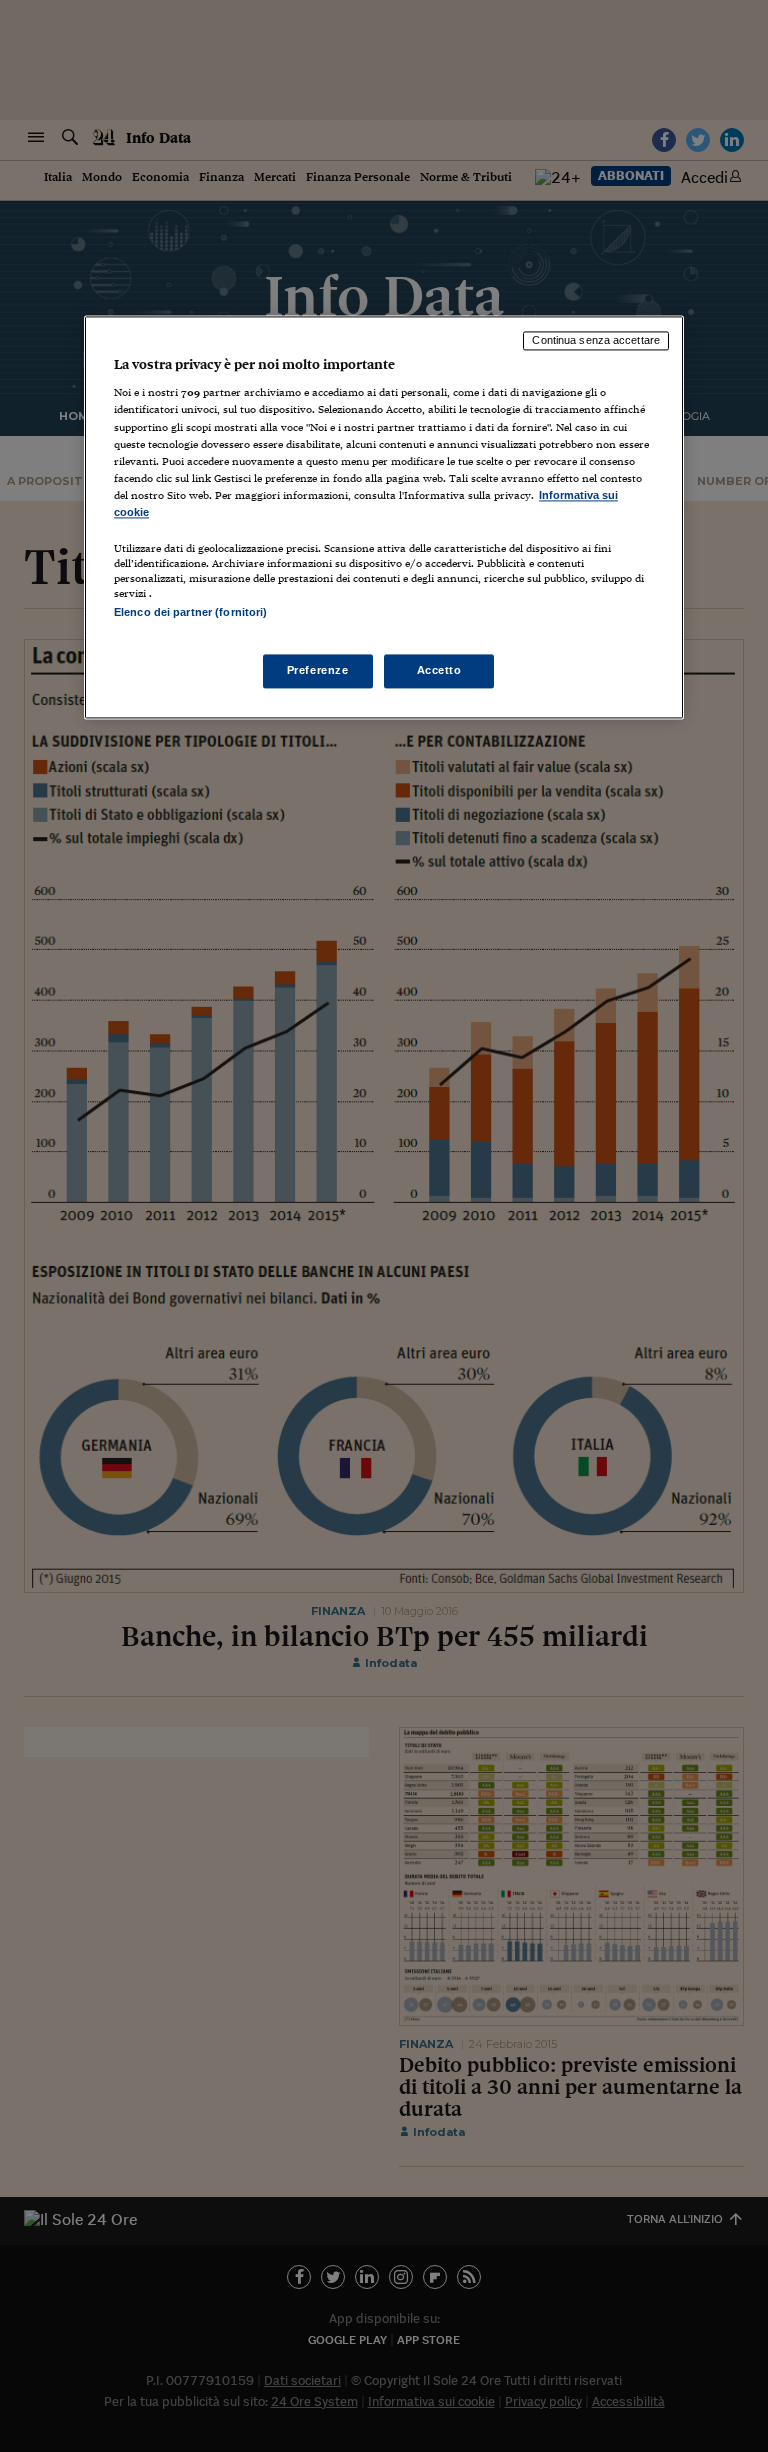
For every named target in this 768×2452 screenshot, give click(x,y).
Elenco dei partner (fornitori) (190, 612)
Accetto (439, 671)
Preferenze (318, 671)
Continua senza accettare (596, 340)
